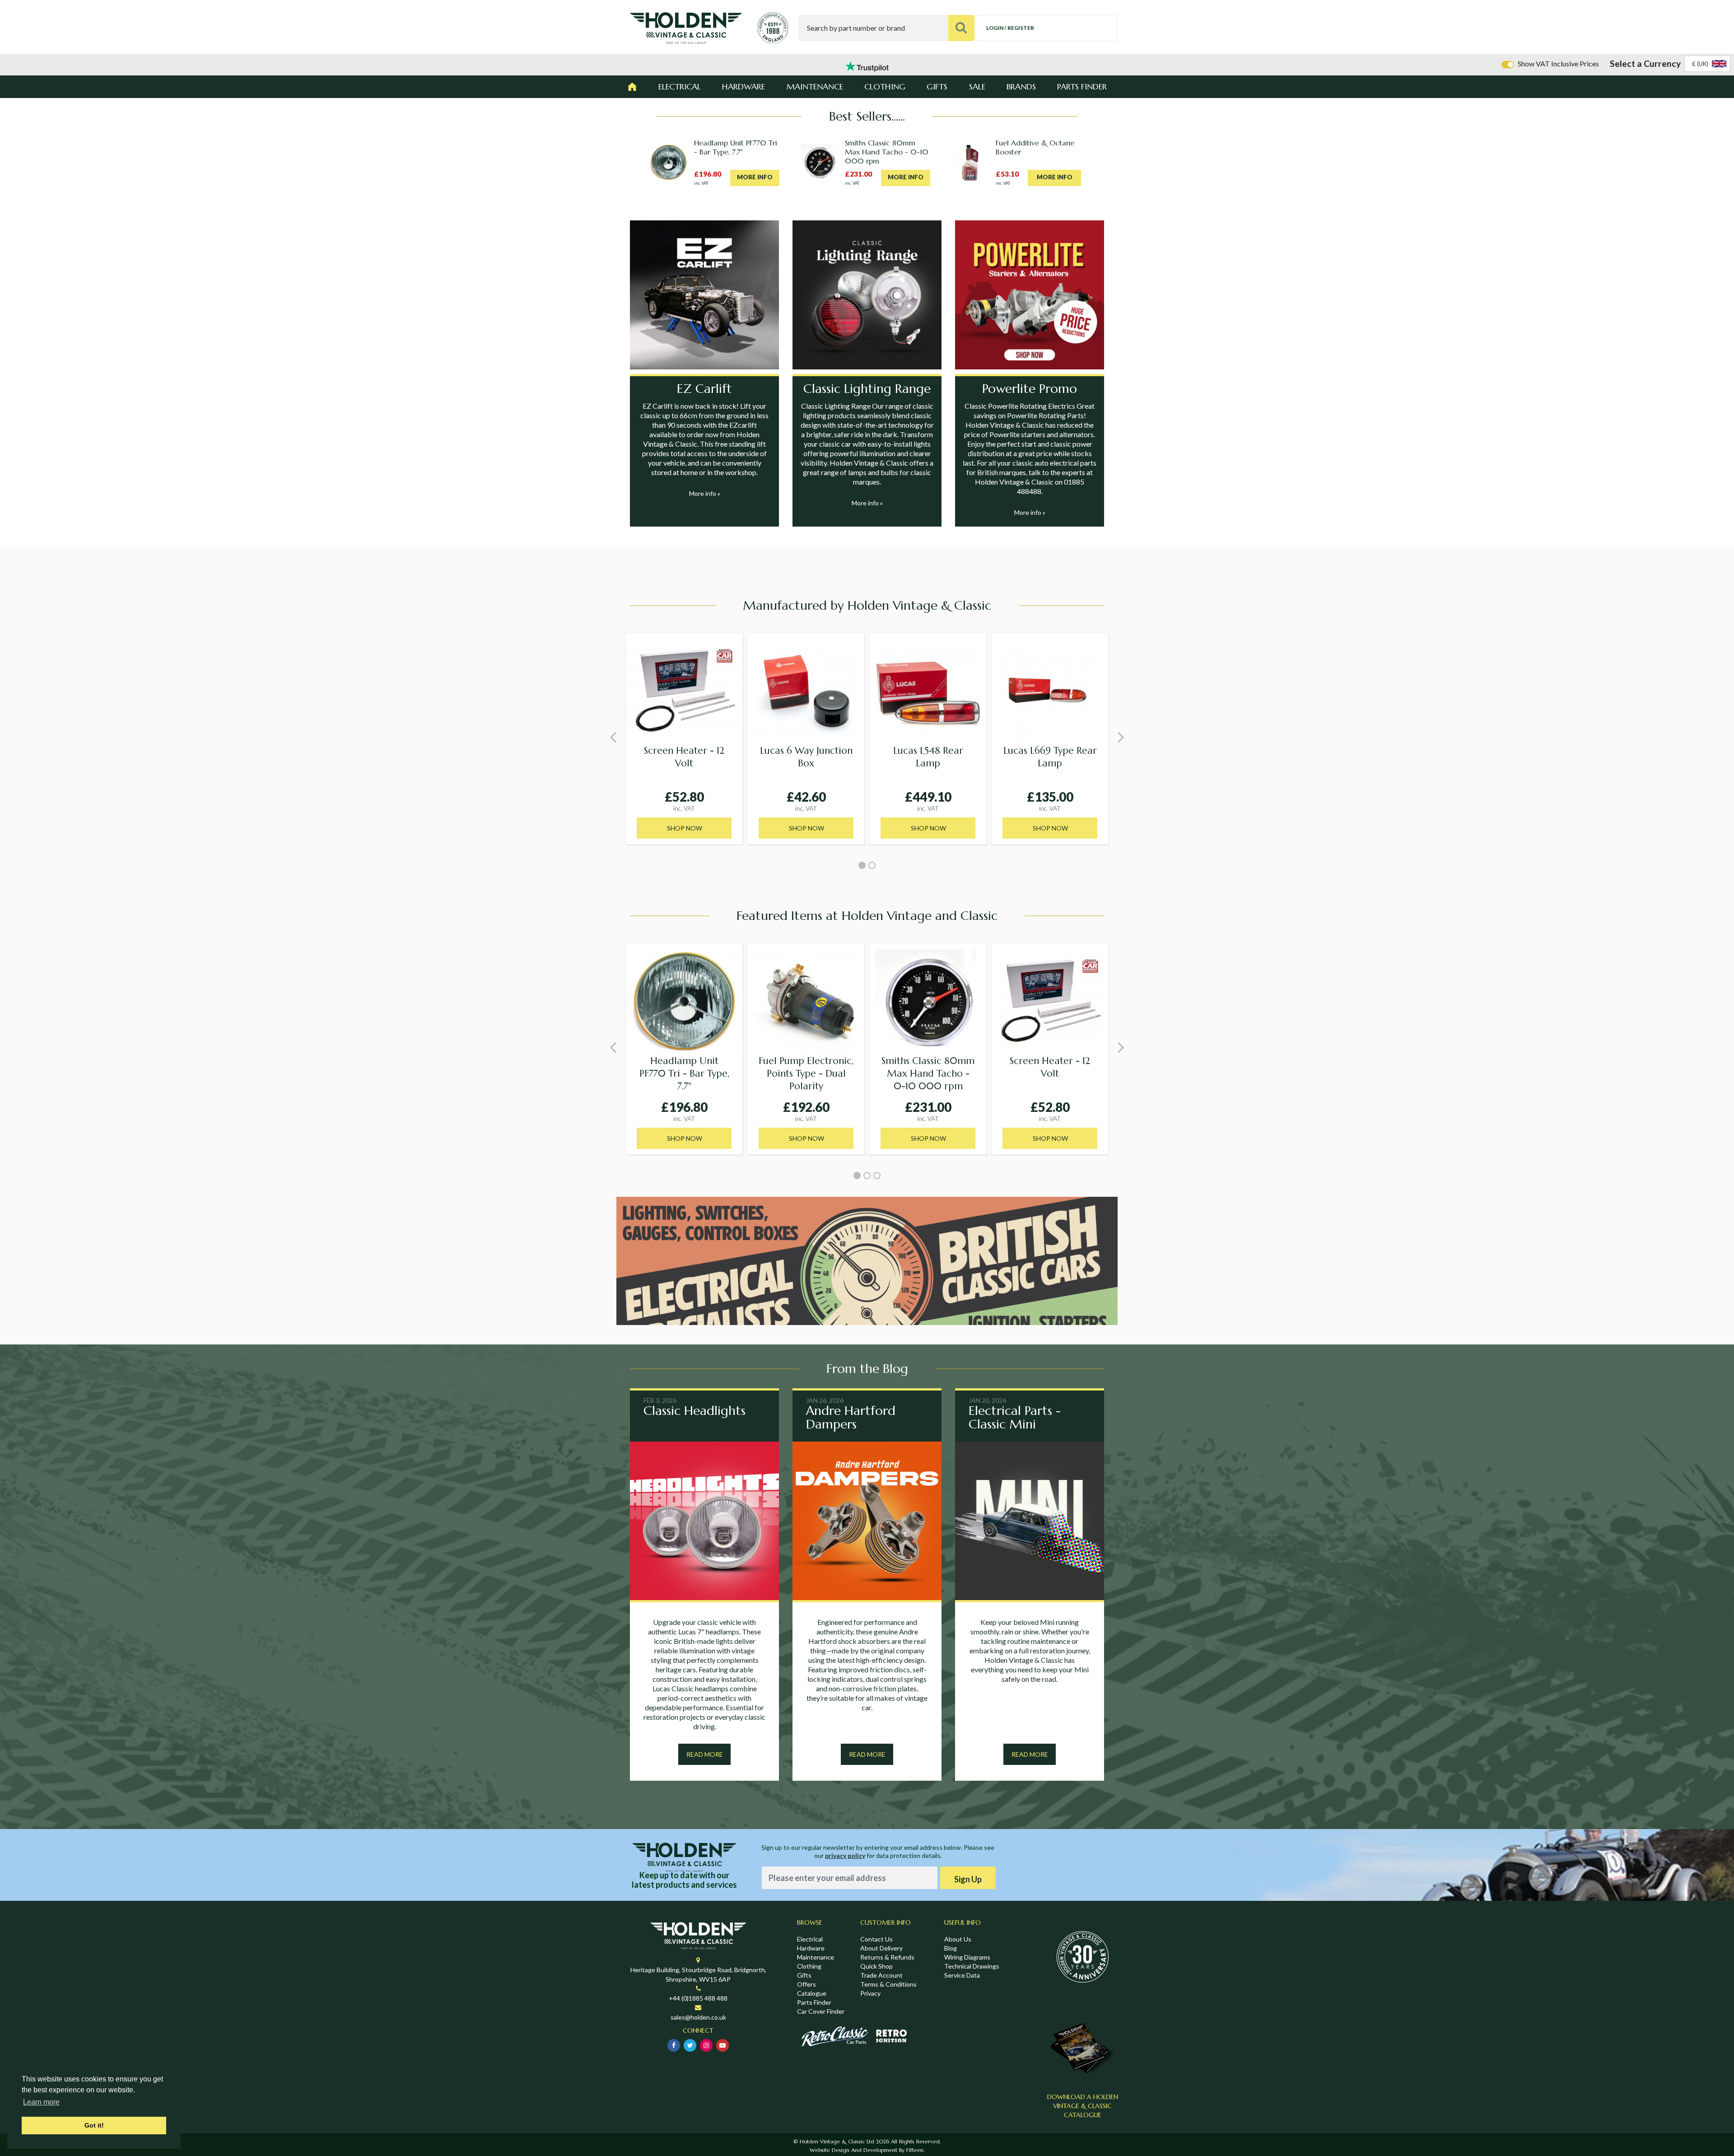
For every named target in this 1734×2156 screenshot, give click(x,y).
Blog (951, 1948)
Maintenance (815, 86)
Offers (806, 1984)
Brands (1021, 86)
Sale (977, 86)
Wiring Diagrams (967, 1957)
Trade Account (881, 1975)
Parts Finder (1082, 86)
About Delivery (881, 1948)
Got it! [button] (94, 2125)
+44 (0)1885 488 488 (698, 1998)
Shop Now (685, 828)
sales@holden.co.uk (698, 2017)
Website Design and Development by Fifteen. (867, 2150)
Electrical (680, 86)
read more (705, 1754)
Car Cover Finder (821, 2011)
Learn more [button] (41, 2102)
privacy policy (845, 1855)
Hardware (743, 86)
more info (755, 177)
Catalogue (812, 1993)
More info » (705, 493)
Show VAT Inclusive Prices (1558, 63)
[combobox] (1707, 64)
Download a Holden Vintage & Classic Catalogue (1083, 2106)
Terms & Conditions (888, 1984)
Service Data (962, 1975)
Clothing (885, 86)
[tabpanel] (684, 739)
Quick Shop (876, 1966)
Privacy (870, 1993)
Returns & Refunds (887, 1957)
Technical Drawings (972, 1966)
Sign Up (968, 1879)
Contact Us (876, 1939)
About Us (958, 1939)
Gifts (937, 86)
